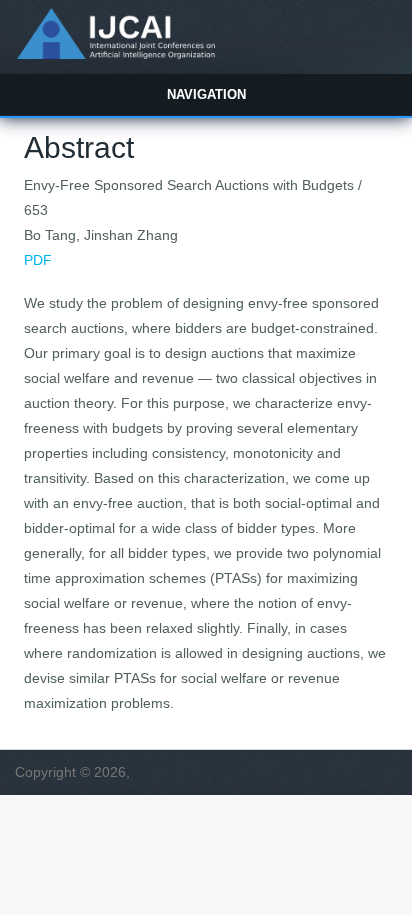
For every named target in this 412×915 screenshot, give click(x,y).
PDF (38, 260)
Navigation (206, 94)
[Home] (115, 54)
